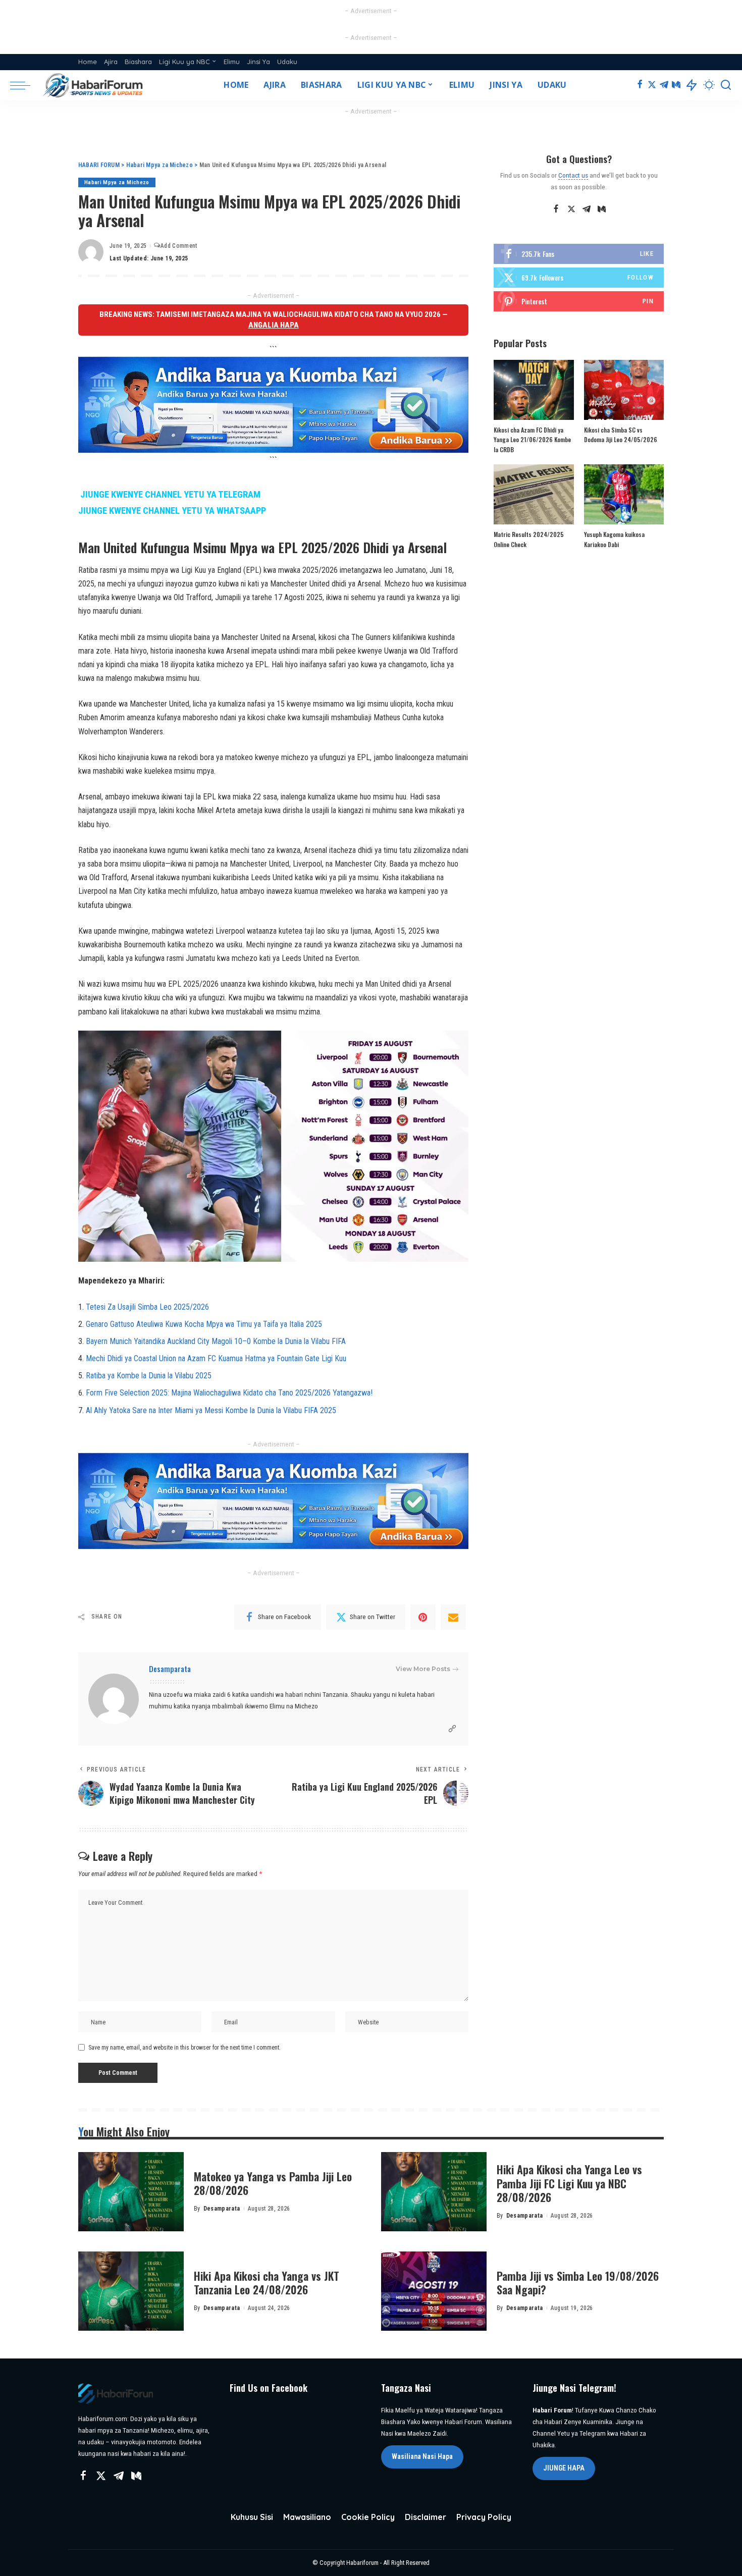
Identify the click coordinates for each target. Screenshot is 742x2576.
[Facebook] (640, 85)
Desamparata (170, 1669)
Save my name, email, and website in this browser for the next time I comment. (184, 2048)
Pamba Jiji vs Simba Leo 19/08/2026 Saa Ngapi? (578, 2283)
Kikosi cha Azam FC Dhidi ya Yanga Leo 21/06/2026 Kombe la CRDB (532, 440)
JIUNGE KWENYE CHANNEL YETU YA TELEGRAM (170, 495)
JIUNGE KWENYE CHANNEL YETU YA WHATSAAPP (172, 511)
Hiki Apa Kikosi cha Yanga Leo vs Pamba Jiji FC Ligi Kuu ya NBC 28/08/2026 (569, 2183)
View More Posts (423, 1669)
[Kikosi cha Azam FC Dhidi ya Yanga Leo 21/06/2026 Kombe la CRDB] (534, 390)
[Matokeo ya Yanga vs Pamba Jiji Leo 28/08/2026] (131, 2192)
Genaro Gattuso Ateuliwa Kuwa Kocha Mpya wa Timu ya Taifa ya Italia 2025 (204, 1324)
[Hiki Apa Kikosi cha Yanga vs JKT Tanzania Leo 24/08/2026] (131, 2291)
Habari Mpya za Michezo (117, 182)
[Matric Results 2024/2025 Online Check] (534, 494)
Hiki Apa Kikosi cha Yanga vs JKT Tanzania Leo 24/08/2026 (267, 2283)
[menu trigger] (25, 85)
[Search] (726, 85)
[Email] (453, 1617)
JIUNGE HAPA (564, 2468)
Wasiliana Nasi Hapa (422, 2456)
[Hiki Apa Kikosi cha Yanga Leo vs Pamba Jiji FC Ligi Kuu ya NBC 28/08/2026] (434, 2192)
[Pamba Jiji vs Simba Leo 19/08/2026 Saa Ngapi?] (434, 2291)
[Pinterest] (423, 1617)
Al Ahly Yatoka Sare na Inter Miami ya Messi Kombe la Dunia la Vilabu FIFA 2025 (211, 1410)
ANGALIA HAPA (274, 325)
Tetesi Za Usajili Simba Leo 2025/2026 (147, 1307)
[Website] (452, 1729)
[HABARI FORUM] (94, 85)
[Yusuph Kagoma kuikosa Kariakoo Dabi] (624, 494)
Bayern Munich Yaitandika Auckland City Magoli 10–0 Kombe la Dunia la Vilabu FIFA (216, 1341)
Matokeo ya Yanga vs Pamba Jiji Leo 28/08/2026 (273, 2183)
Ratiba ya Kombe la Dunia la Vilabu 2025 (149, 1376)
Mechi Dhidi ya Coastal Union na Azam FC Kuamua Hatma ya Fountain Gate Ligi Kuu (216, 1358)
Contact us (573, 175)
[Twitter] (652, 85)
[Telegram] (664, 85)
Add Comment (179, 246)
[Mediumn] (676, 85)
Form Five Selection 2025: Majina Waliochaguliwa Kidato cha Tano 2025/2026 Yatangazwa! (229, 1393)
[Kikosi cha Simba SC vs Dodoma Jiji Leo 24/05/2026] (624, 390)
